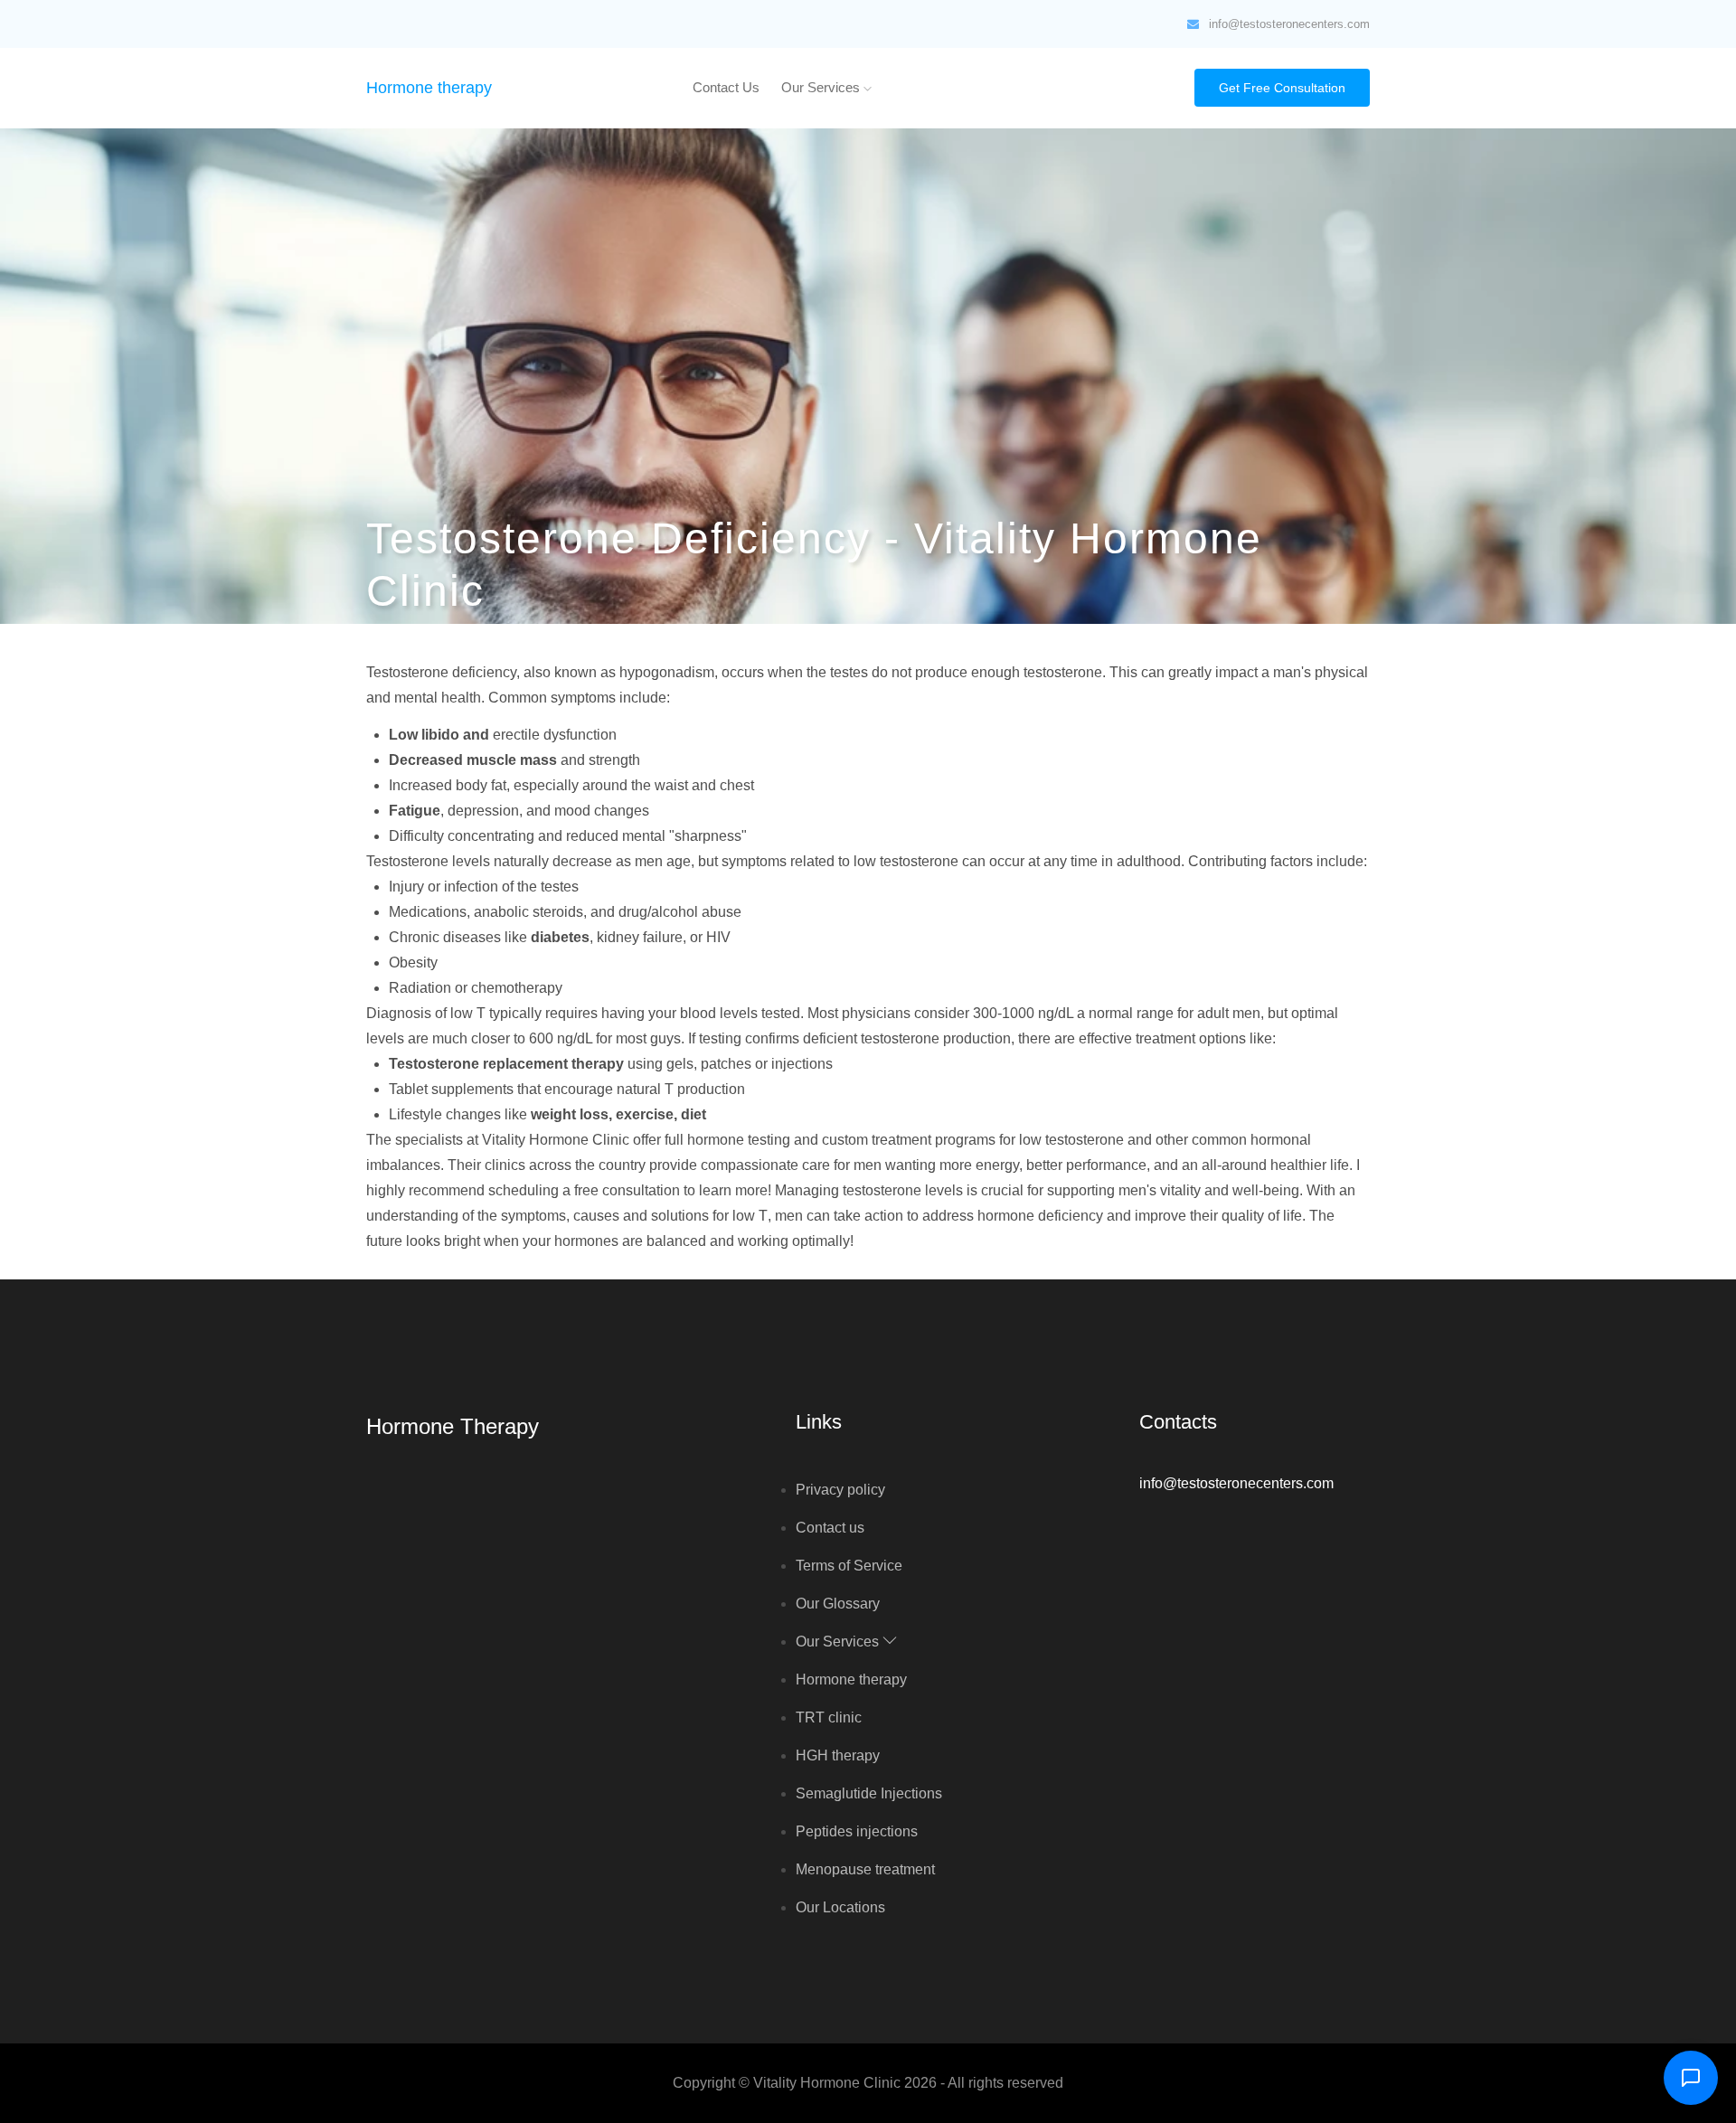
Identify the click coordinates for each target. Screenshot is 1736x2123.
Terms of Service (849, 1566)
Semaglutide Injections (869, 1793)
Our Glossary (838, 1604)
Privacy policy (840, 1490)
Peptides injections (857, 1831)
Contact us (726, 87)
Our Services (822, 87)
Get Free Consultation (1282, 88)
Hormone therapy (429, 88)
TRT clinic (829, 1717)
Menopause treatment (865, 1869)
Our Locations (840, 1907)
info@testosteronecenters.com (1289, 24)
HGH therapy (838, 1755)
